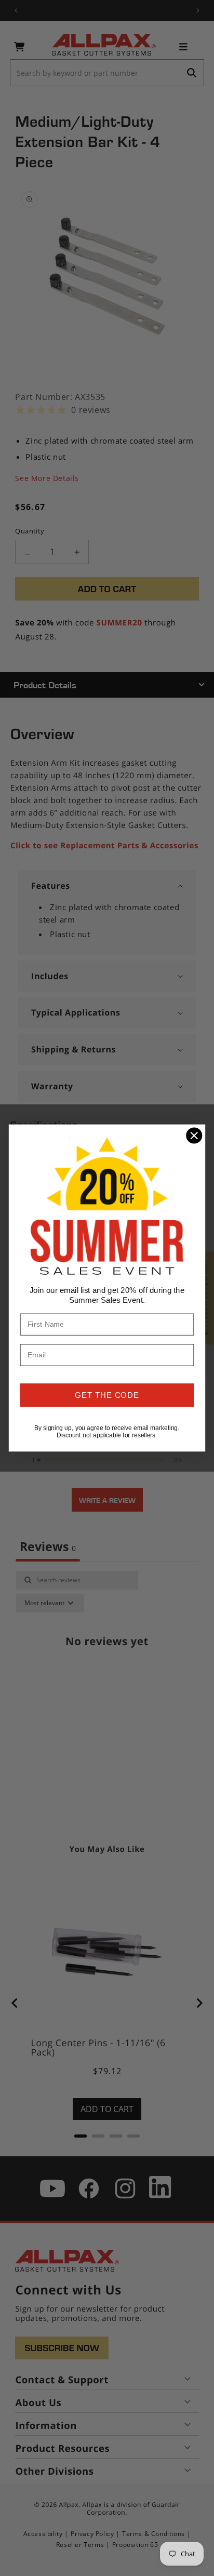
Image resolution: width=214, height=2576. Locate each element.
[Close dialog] (194, 1135)
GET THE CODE (107, 1395)
